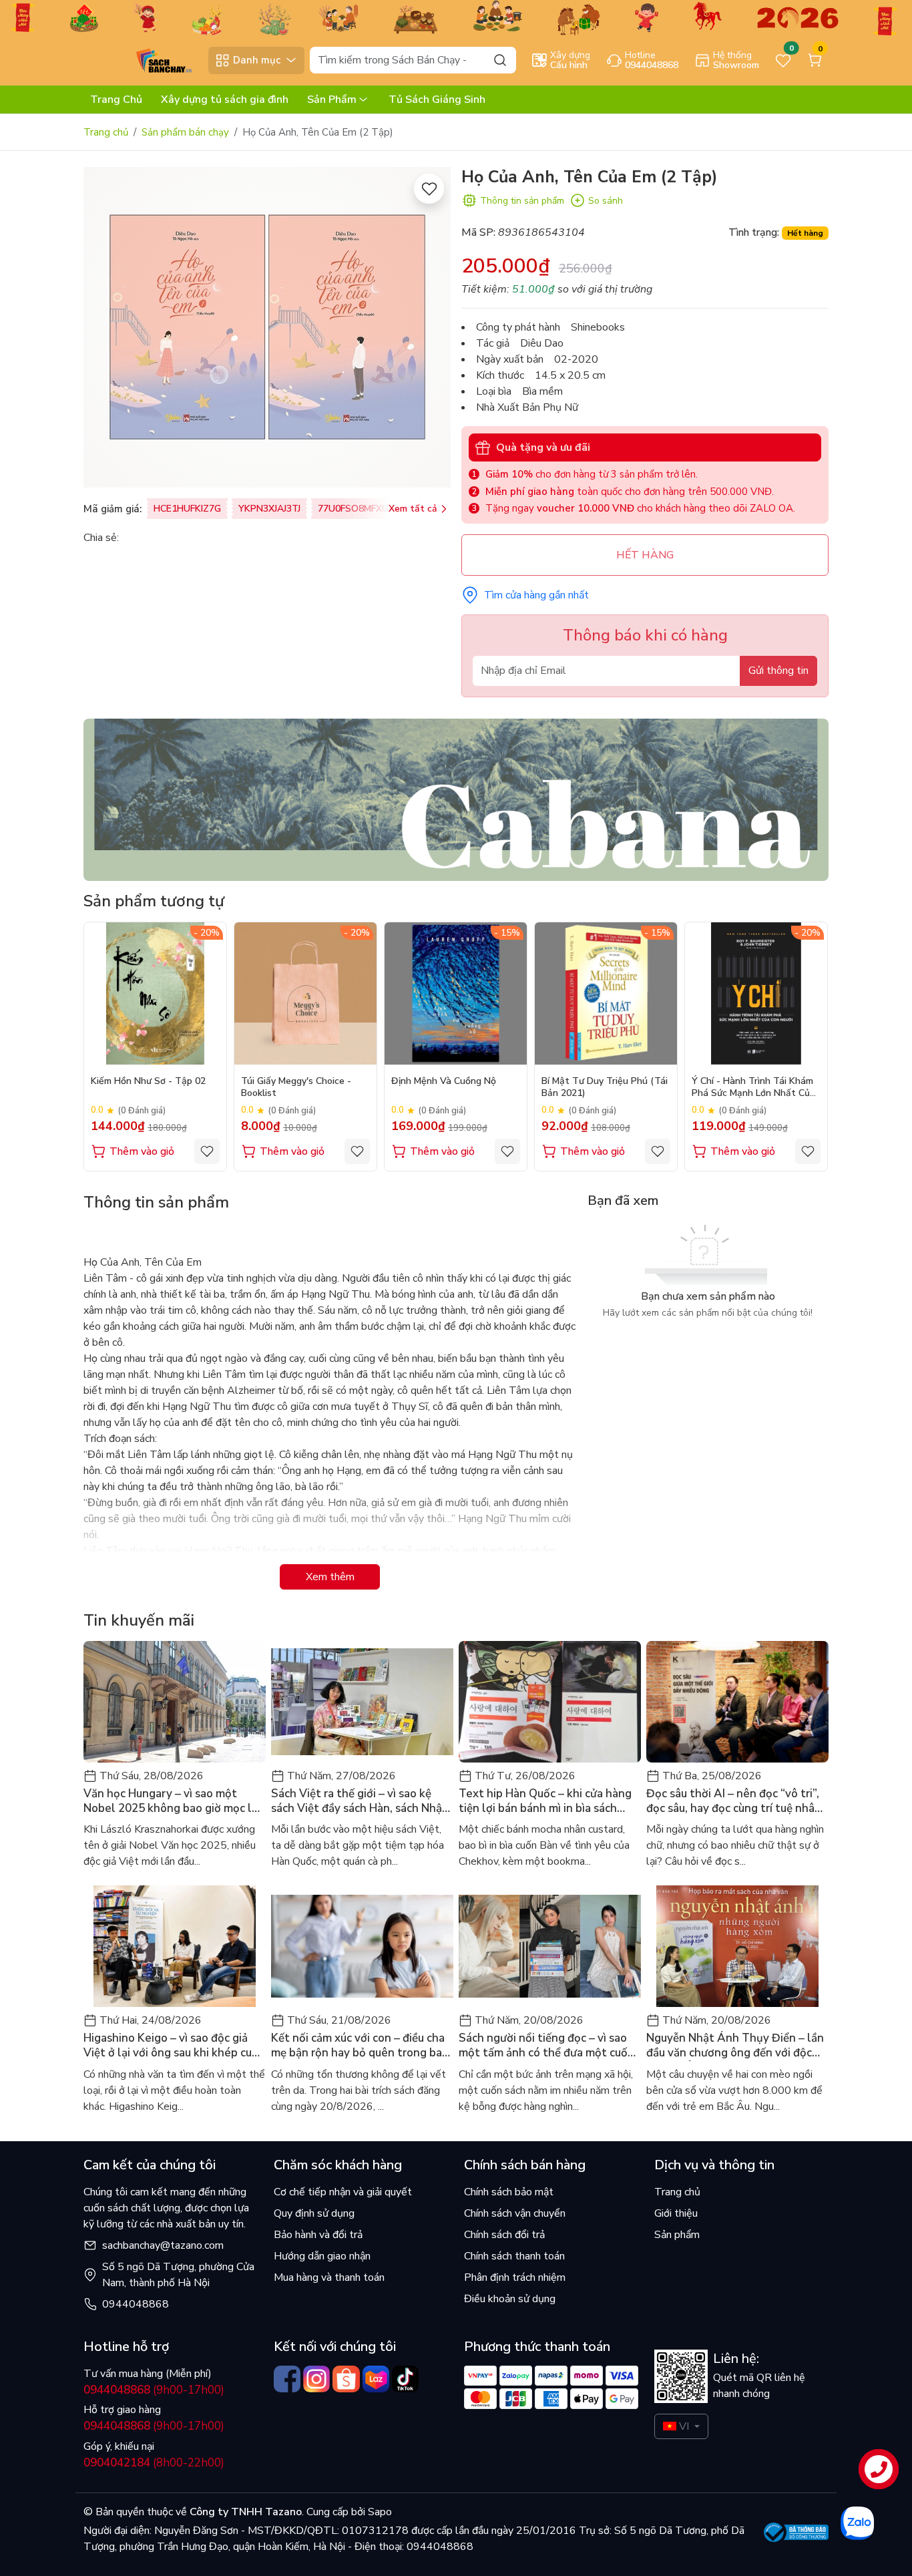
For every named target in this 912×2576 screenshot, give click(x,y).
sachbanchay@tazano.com (163, 2245)
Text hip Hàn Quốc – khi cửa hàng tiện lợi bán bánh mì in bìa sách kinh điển (545, 1801)
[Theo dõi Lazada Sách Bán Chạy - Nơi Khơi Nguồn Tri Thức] (376, 2379)
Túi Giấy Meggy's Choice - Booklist (296, 1087)
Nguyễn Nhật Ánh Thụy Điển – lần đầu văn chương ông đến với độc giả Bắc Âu (735, 2046)
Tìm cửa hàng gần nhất (536, 595)
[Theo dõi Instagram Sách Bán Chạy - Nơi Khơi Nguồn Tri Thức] (316, 2379)
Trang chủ (106, 132)
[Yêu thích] (429, 189)
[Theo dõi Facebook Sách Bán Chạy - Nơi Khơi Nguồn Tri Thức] (287, 2379)
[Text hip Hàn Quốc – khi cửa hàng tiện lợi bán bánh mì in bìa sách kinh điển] (550, 1702)
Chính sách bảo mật (509, 2192)
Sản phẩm (677, 2235)
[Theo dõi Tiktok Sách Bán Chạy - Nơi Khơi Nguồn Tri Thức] (405, 2379)
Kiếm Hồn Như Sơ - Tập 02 (148, 1081)
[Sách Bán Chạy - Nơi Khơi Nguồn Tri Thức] (143, 59)
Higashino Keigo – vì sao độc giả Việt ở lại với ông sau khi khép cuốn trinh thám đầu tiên (174, 2046)
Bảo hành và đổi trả (318, 2235)
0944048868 (136, 2304)
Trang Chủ (116, 100)
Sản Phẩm (332, 100)
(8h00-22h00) (154, 2463)
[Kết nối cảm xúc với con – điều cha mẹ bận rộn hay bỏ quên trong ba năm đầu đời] (362, 1946)
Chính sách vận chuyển (515, 2213)
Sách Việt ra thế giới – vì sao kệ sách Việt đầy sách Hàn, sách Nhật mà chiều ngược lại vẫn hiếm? (359, 1801)
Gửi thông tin (778, 671)
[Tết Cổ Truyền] (456, 17)
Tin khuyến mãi (139, 1620)
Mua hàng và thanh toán (329, 2277)
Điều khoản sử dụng (510, 2299)
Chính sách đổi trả (504, 2235)
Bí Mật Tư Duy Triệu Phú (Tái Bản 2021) (605, 1087)
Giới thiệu (676, 2213)
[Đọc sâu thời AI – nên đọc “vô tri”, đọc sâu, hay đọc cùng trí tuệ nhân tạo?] (737, 1702)
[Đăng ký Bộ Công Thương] (796, 2532)
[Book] (456, 799)
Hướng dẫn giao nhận (322, 2256)
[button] (809, 1046)
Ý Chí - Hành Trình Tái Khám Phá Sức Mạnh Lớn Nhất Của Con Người (753, 1088)
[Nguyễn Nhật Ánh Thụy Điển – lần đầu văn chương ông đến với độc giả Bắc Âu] (737, 1946)
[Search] (500, 60)
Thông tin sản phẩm (522, 201)
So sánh (606, 201)
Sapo (379, 2512)
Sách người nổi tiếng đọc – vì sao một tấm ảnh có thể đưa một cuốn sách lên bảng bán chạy (546, 2046)
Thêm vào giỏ (142, 1151)
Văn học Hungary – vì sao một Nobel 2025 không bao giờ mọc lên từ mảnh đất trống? (174, 1801)
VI (684, 2426)
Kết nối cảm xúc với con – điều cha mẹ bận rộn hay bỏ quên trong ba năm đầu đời (358, 2046)
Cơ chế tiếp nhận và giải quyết (343, 2192)
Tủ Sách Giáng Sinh (437, 100)
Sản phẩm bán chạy (185, 132)
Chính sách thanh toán (514, 2256)
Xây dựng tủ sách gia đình (225, 100)
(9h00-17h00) (154, 2390)
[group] (267, 327)
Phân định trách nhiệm (515, 2277)
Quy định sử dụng (314, 2213)
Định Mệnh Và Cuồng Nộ (444, 1081)
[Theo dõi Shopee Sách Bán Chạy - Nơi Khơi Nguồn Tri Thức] (346, 2379)
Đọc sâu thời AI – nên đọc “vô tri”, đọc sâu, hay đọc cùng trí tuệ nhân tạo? (734, 1801)
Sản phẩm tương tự (154, 901)
